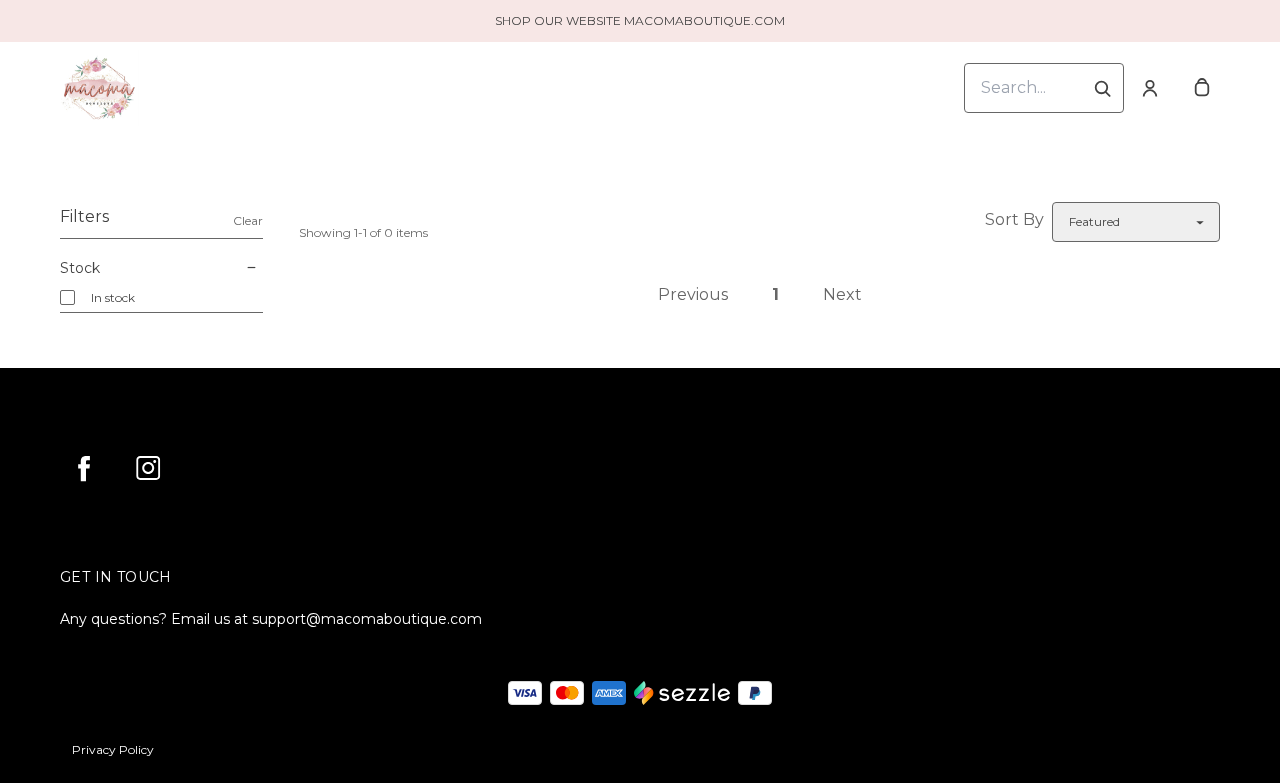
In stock (113, 297)
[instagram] (148, 468)
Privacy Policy (113, 749)
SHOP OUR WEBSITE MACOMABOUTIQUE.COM (640, 20)
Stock (80, 268)
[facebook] (84, 468)
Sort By (1014, 219)
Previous (693, 294)
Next (842, 294)
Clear (248, 220)
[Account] (1150, 88)
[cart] (1202, 88)
